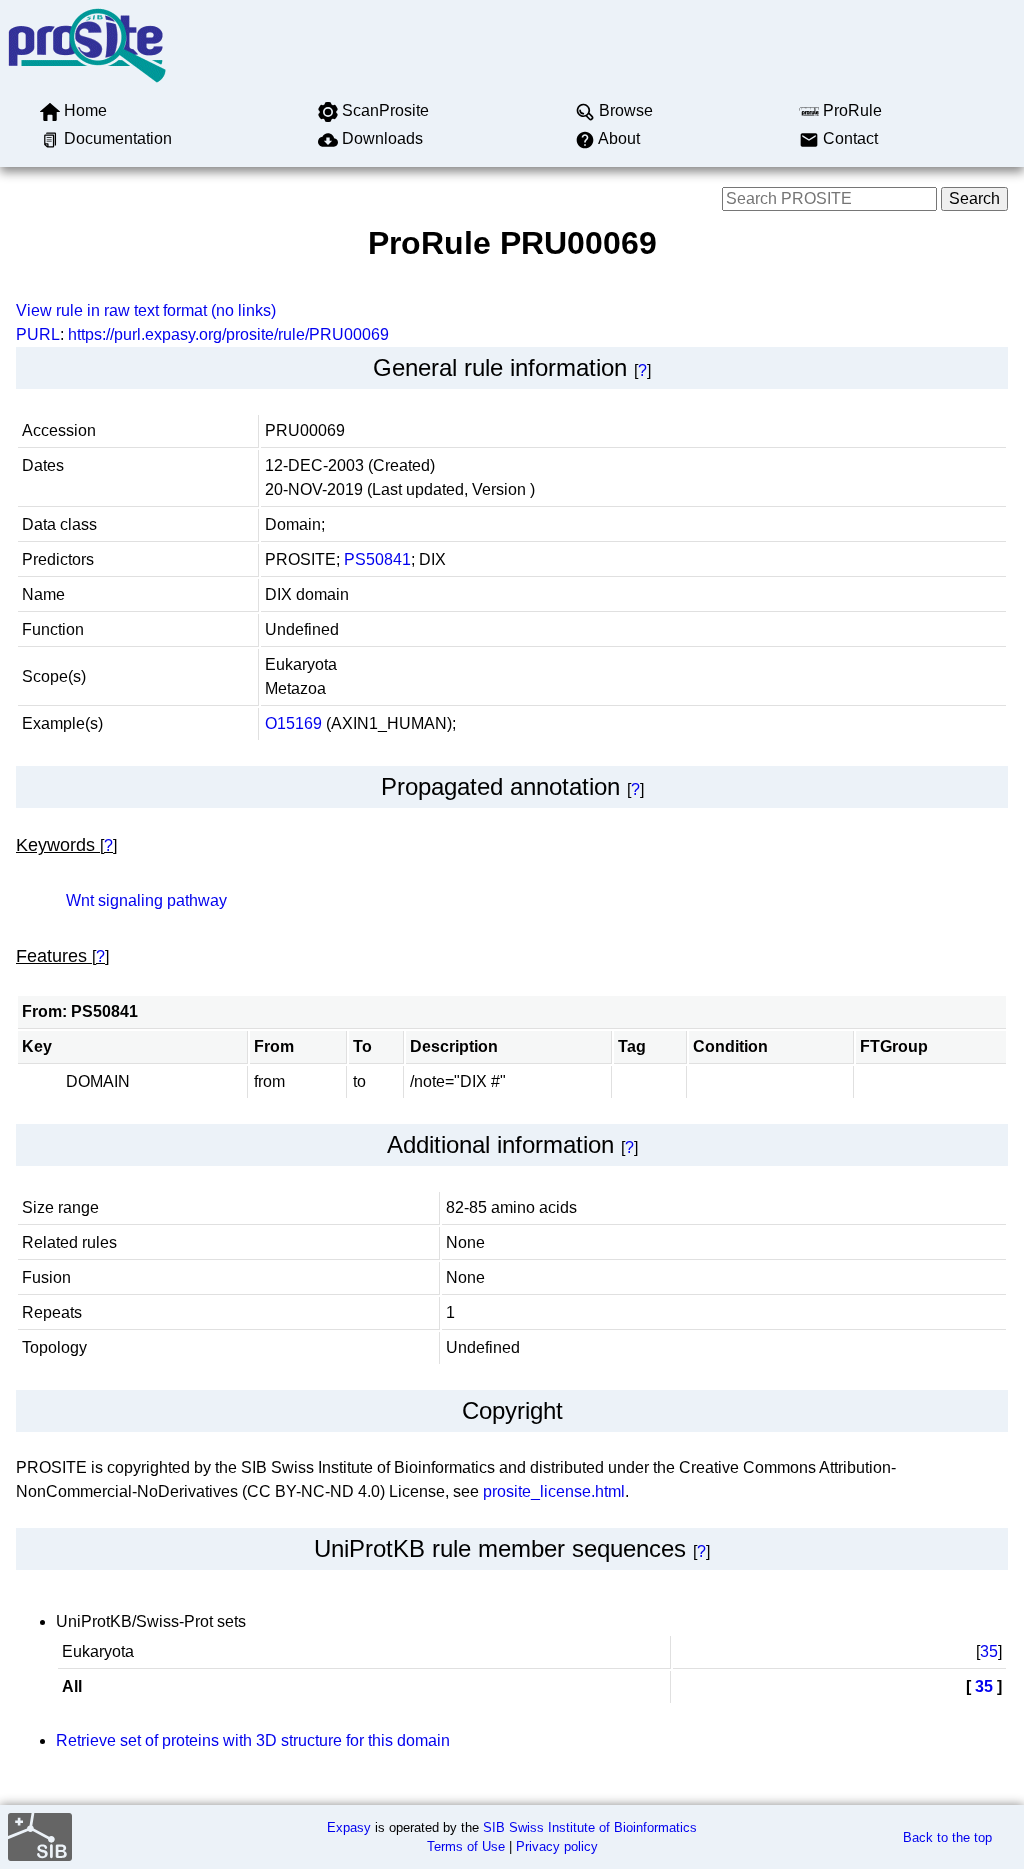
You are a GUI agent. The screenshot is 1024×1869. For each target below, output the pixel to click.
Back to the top (947, 1837)
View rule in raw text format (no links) (146, 310)
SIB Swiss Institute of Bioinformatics (590, 1827)
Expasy (349, 1827)
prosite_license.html (554, 1491)
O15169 (293, 723)
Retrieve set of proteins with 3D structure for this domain (253, 1740)
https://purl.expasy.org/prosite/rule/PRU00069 (228, 334)
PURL (38, 334)
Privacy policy (557, 1846)
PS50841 (377, 559)
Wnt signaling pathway (146, 900)
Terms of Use (466, 1846)
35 (989, 1651)
